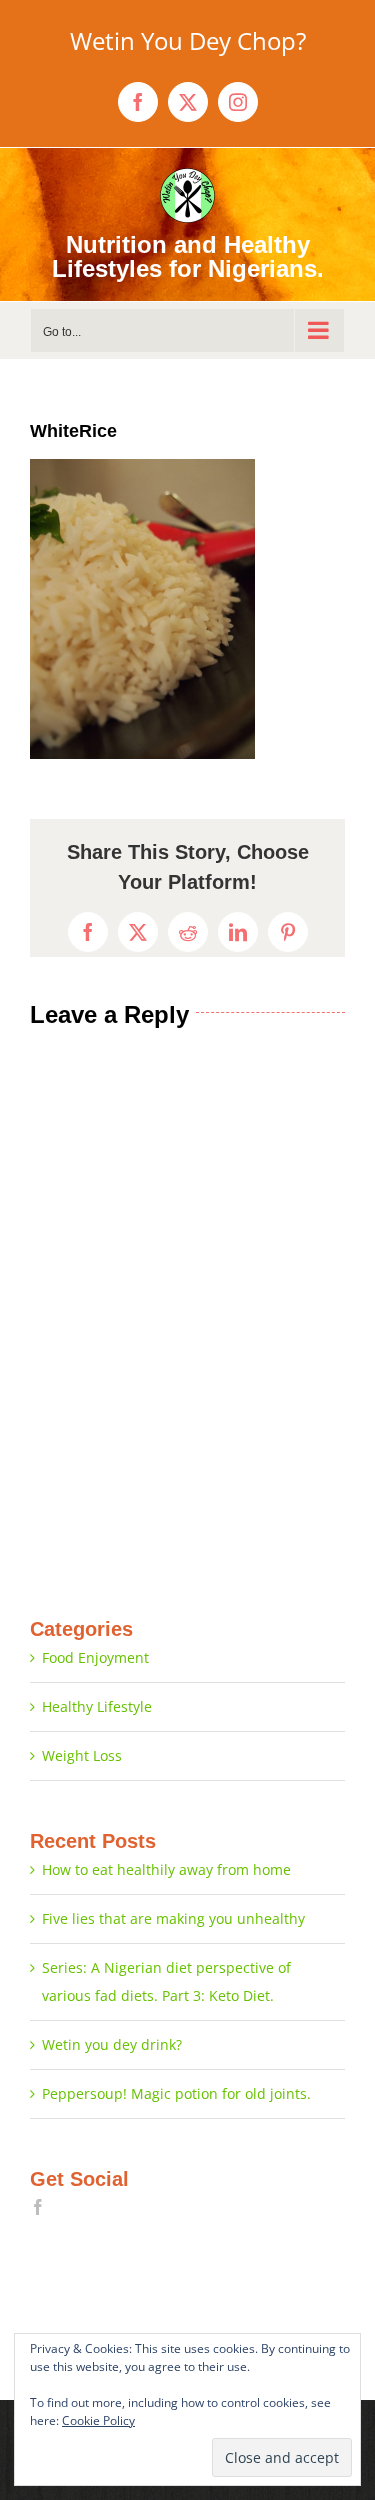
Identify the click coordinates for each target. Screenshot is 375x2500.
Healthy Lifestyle (97, 1706)
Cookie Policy (98, 2420)
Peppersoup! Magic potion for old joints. (176, 2093)
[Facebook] (38, 2207)
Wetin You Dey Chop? (188, 40)
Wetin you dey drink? (112, 2044)
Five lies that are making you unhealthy (173, 1918)
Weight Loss (82, 1755)
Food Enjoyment (95, 1657)
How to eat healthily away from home (166, 1869)
